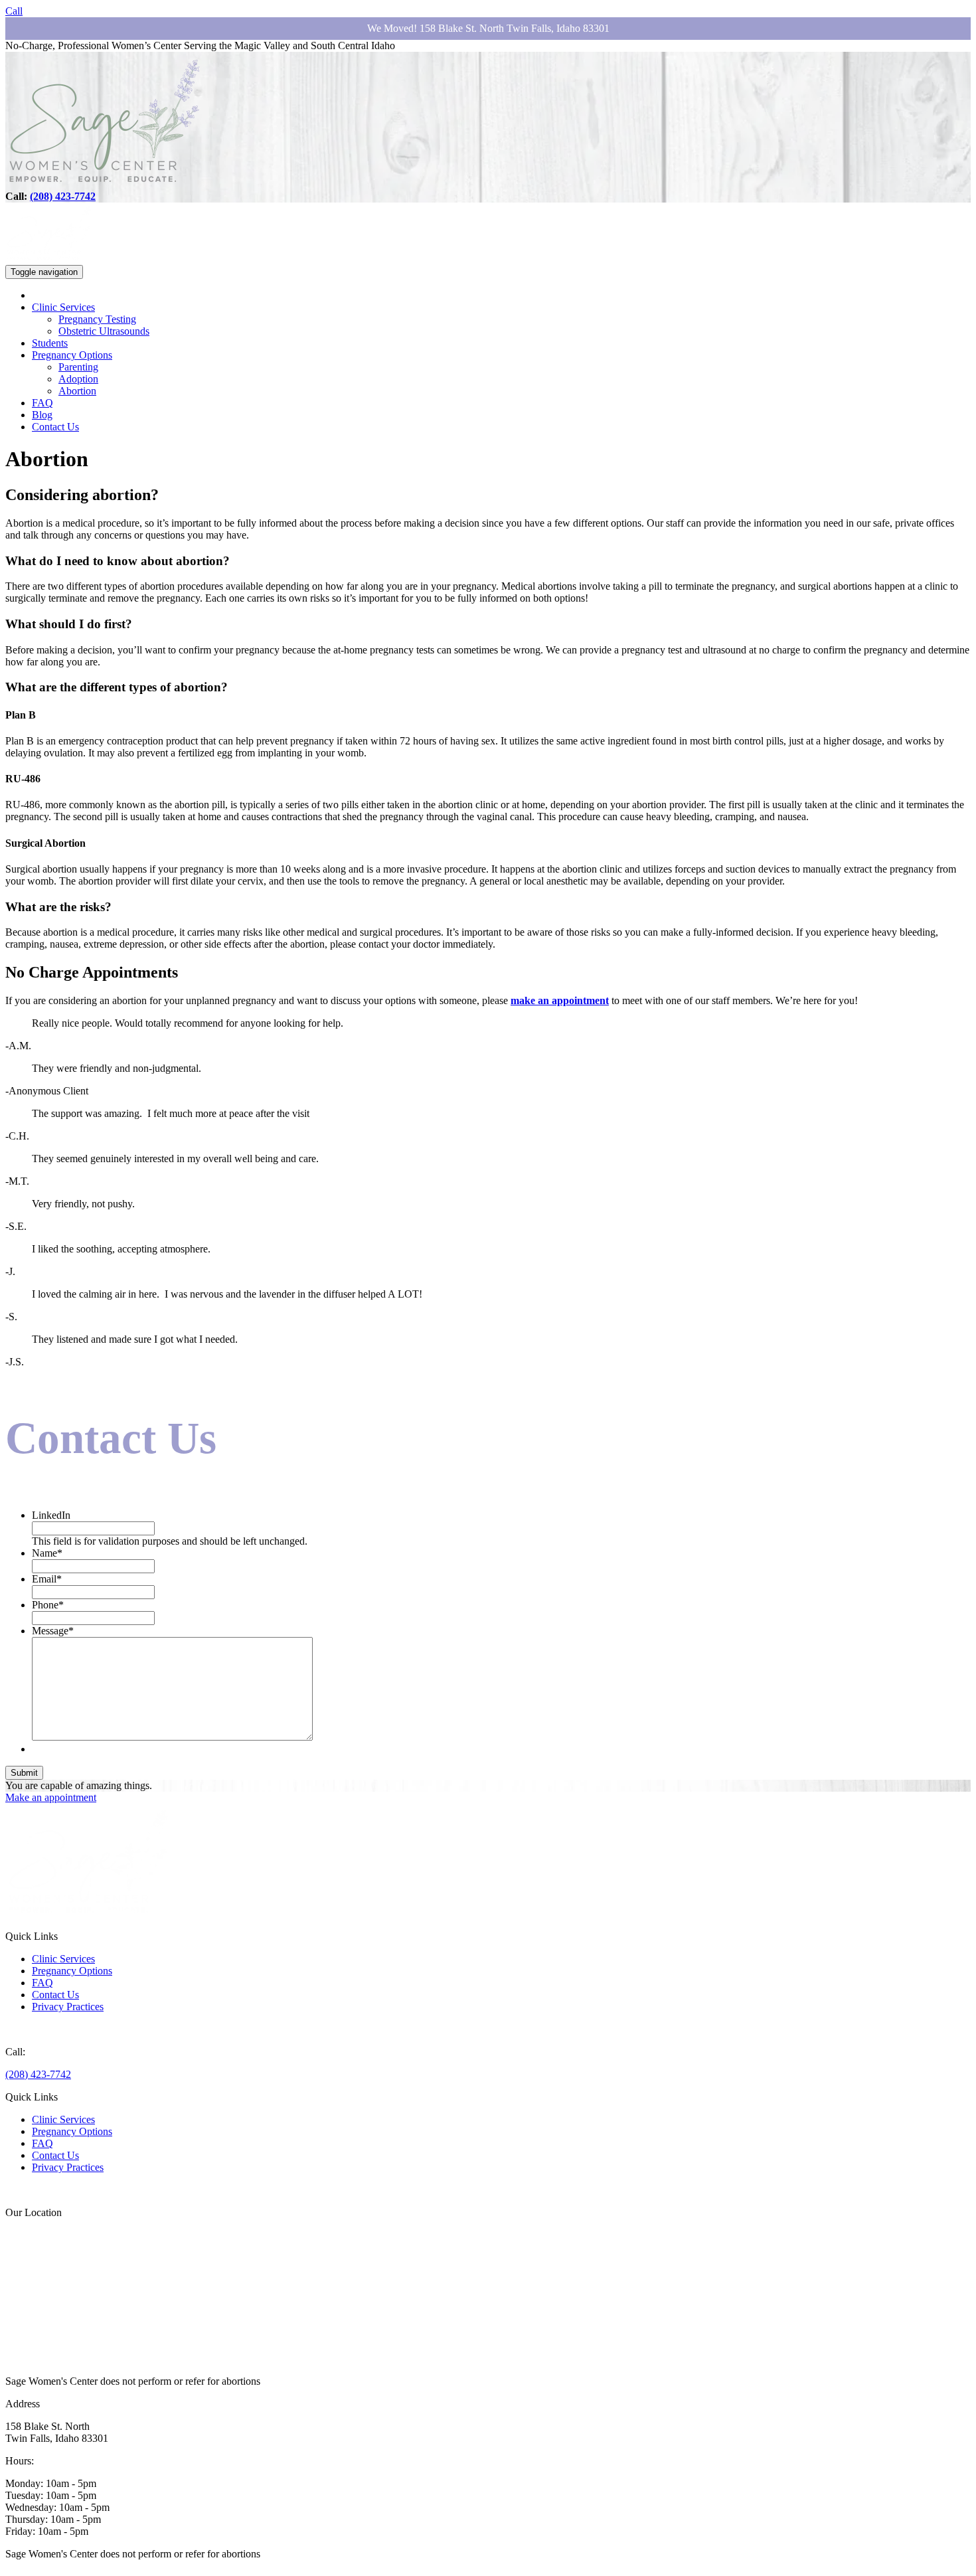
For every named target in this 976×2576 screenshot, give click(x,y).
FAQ (42, 403)
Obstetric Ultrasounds (104, 331)
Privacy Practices (68, 2007)
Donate (21, 2029)
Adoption (78, 379)
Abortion (77, 391)
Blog (42, 415)
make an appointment (560, 1000)
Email (47, 1579)
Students (50, 343)
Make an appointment (51, 1797)
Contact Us (55, 427)
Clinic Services (63, 307)
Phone (48, 1605)
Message (53, 1631)
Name (47, 1553)
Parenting (78, 367)
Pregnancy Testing (97, 319)
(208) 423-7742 (63, 196)
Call (14, 11)
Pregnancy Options (72, 355)
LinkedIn (51, 1515)
